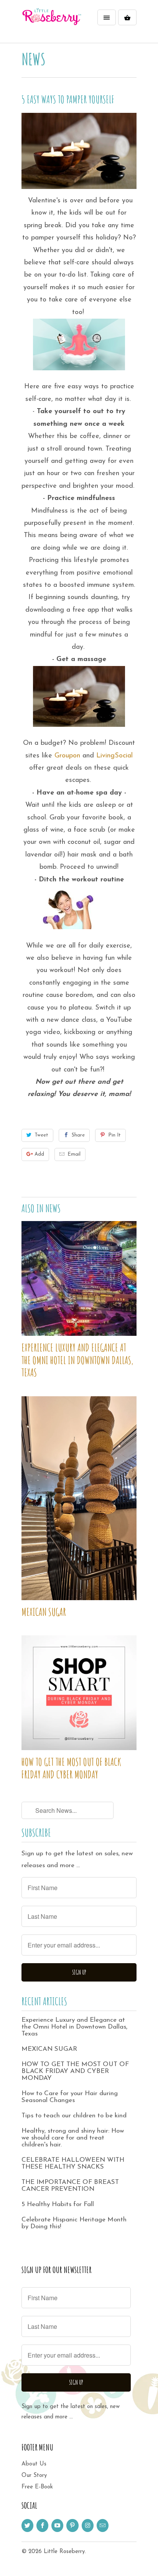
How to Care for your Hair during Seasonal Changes (70, 2097)
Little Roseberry (64, 2552)
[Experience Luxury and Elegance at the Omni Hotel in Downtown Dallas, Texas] (79, 1278)
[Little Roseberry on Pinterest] (72, 2526)
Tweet (41, 1135)
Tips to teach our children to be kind (74, 2116)
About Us (34, 2464)
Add (39, 1154)
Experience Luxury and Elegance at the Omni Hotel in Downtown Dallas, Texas (77, 1360)
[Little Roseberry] (52, 24)
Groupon (67, 756)
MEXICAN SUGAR (44, 1612)
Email (74, 1154)
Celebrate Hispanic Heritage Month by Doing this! (74, 2223)
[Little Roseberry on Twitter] (27, 2526)
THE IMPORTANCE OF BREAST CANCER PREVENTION (70, 2186)
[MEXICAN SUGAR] (79, 1498)
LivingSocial (114, 756)
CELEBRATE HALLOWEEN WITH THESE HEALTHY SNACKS (73, 2163)
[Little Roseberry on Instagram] (88, 2526)
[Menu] (107, 17)
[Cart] (127, 17)
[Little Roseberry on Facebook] (42, 2526)
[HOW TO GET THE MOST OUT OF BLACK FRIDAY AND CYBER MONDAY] (79, 1693)
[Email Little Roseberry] (103, 2526)
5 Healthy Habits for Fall (58, 2204)
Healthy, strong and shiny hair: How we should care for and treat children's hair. (73, 2138)
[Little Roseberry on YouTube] (57, 2526)
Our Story (34, 2476)
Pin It (114, 1135)
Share (78, 1135)
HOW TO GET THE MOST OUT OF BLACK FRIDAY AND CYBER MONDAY (71, 1768)
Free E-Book (37, 2487)
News (34, 59)
